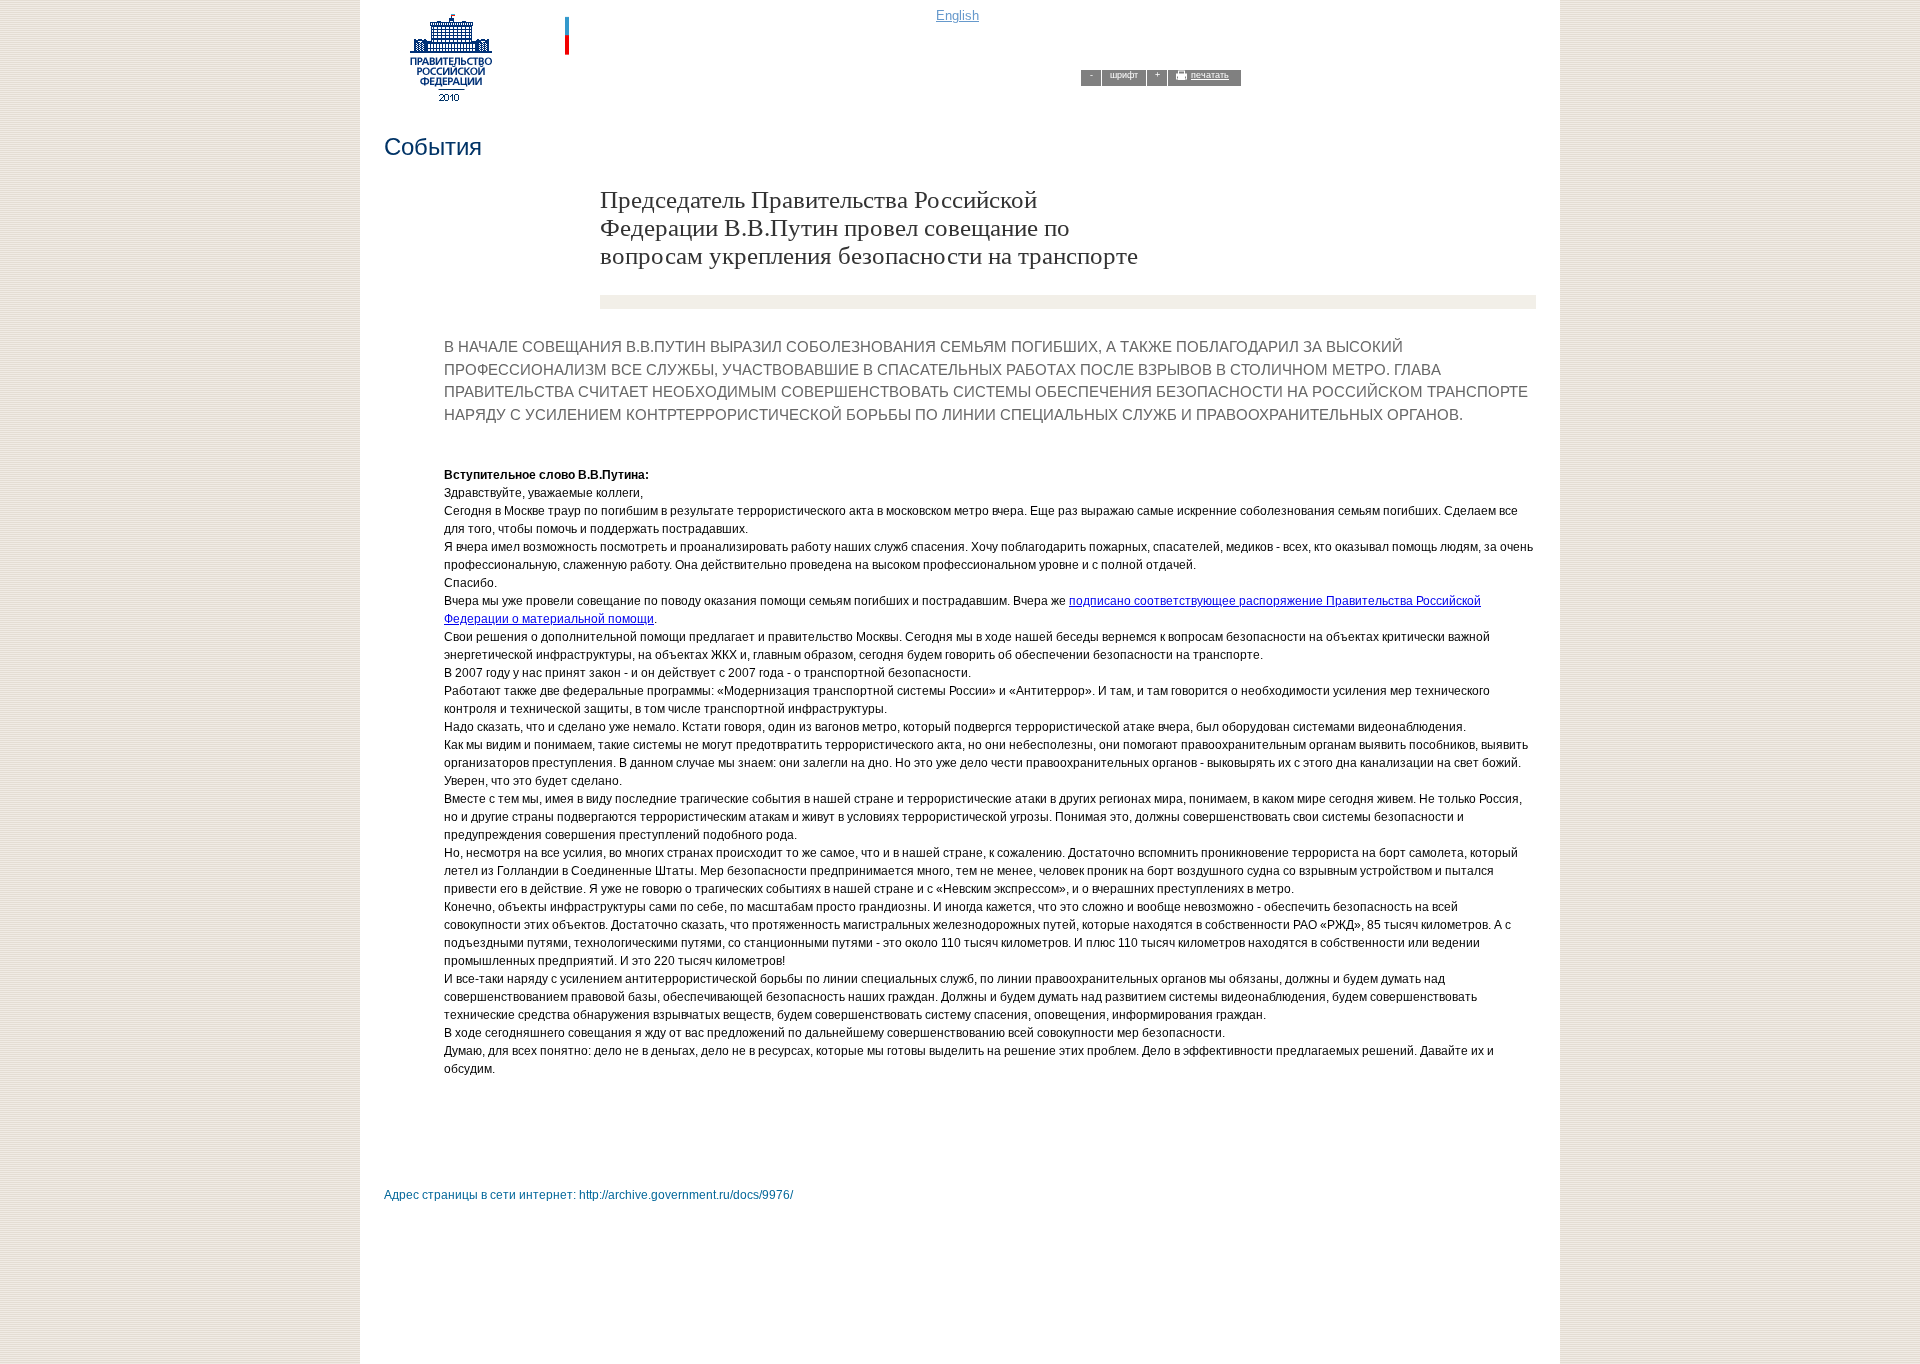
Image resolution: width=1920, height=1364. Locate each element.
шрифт (1124, 75)
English (957, 15)
